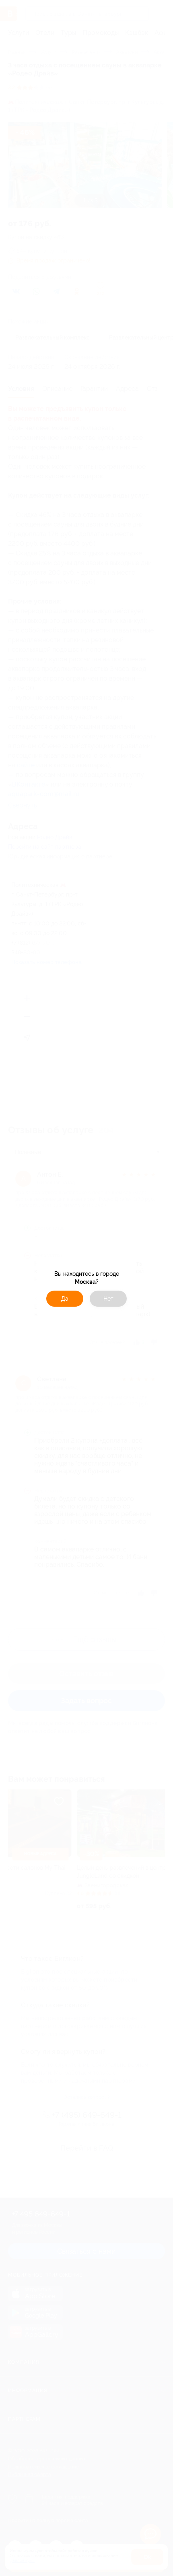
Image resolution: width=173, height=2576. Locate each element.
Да (65, 1299)
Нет (108, 1299)
